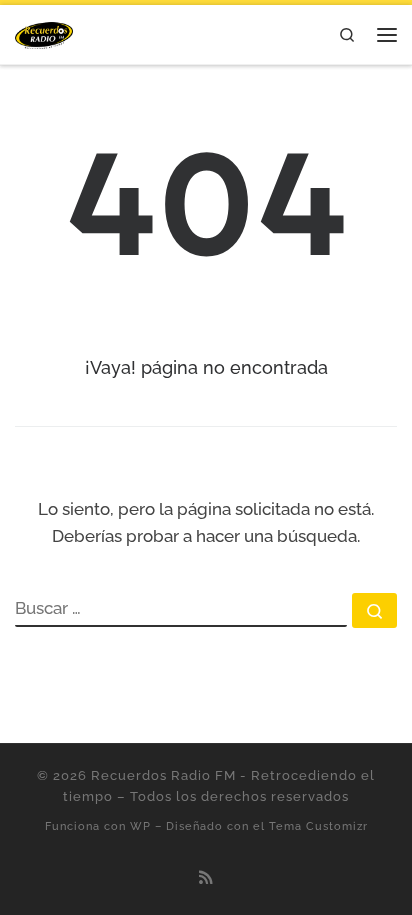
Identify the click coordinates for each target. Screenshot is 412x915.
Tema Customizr (318, 826)
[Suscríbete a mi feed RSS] (206, 878)
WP (140, 826)
